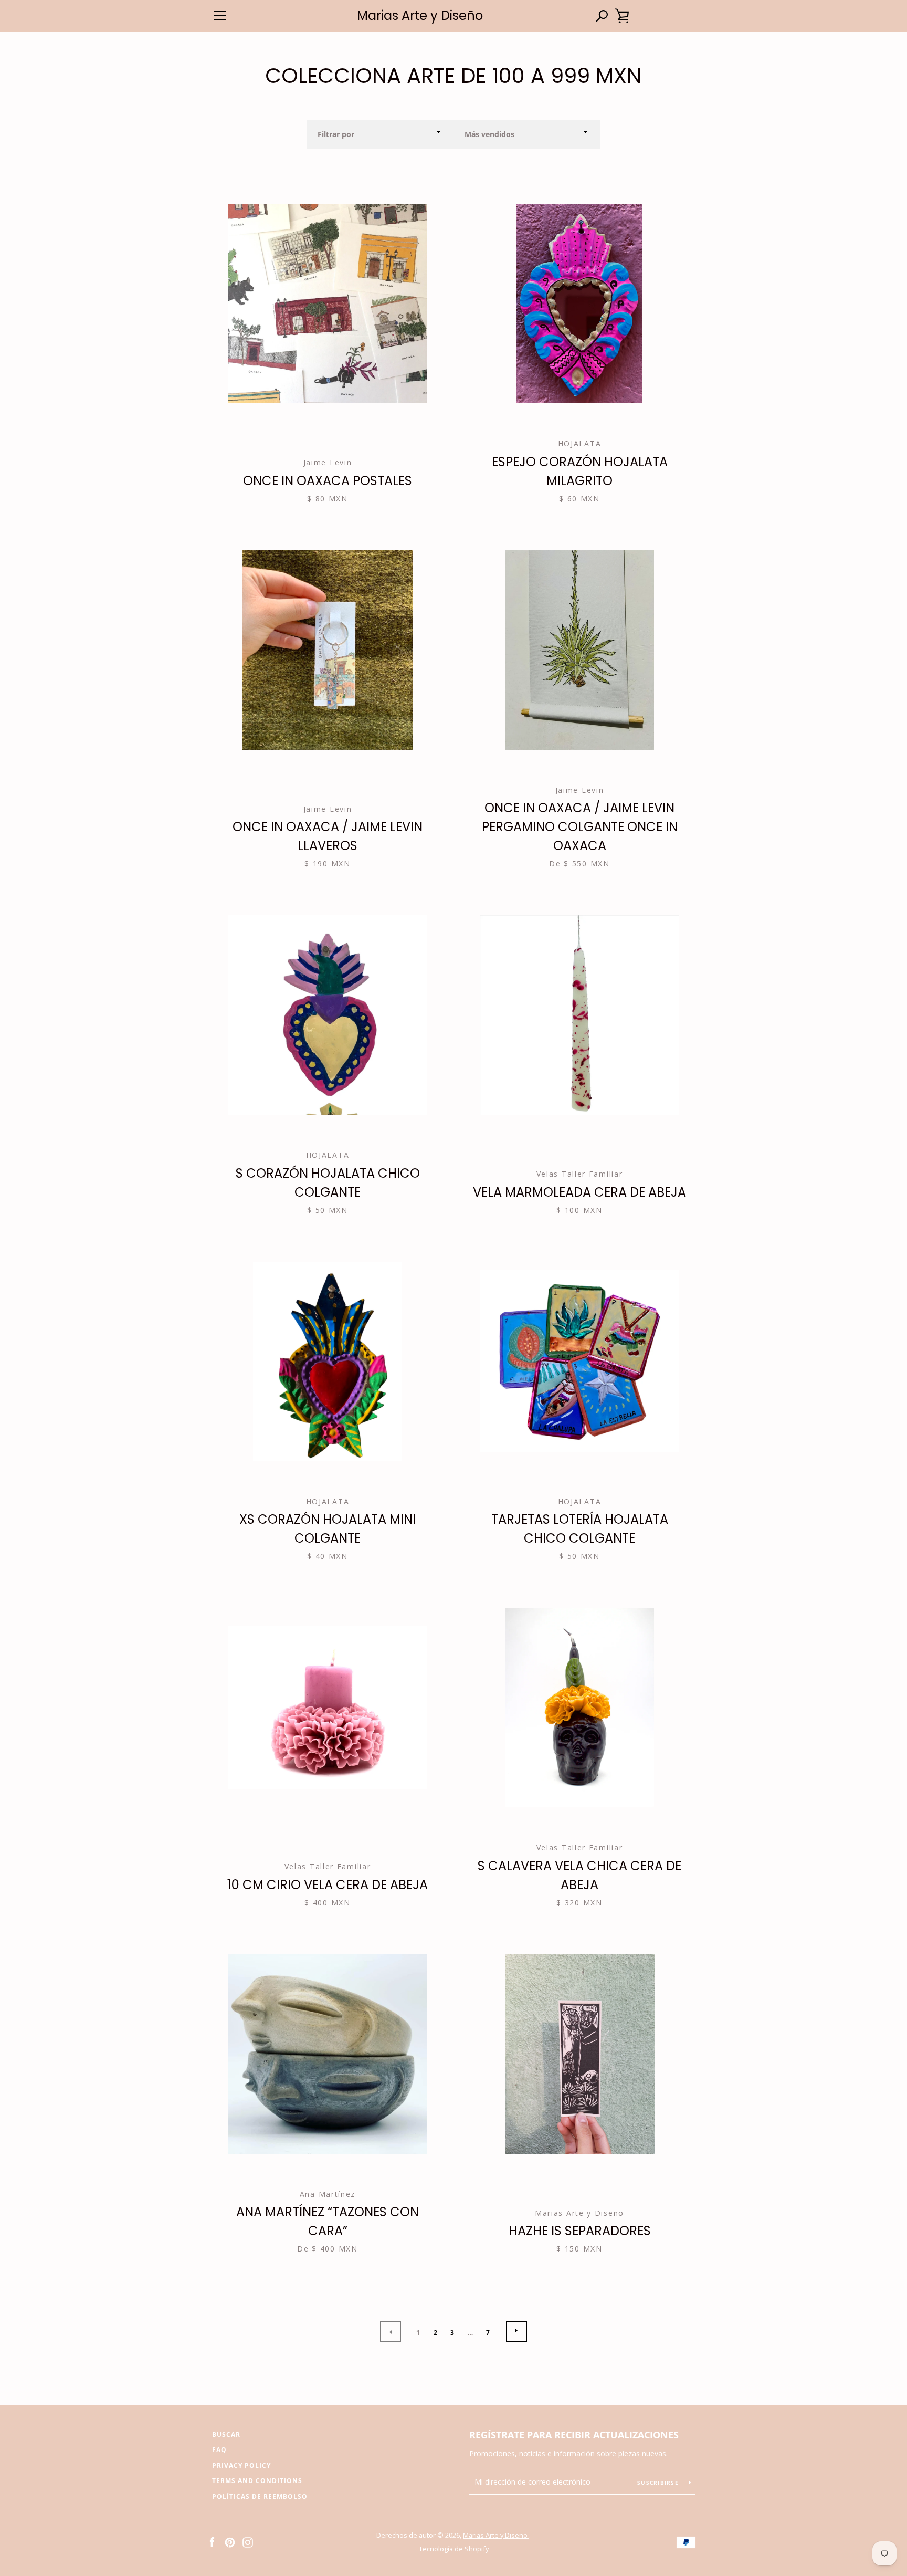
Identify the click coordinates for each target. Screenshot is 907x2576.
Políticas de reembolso (260, 2496)
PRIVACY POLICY (241, 2465)
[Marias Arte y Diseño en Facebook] (212, 2541)
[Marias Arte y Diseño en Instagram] (248, 2541)
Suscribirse (659, 2483)
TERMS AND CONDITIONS (257, 2481)
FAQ (219, 2450)
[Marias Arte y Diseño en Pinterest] (230, 2541)
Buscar (226, 2434)
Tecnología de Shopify (454, 2549)
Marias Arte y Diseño (420, 16)
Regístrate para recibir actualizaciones (574, 2435)
